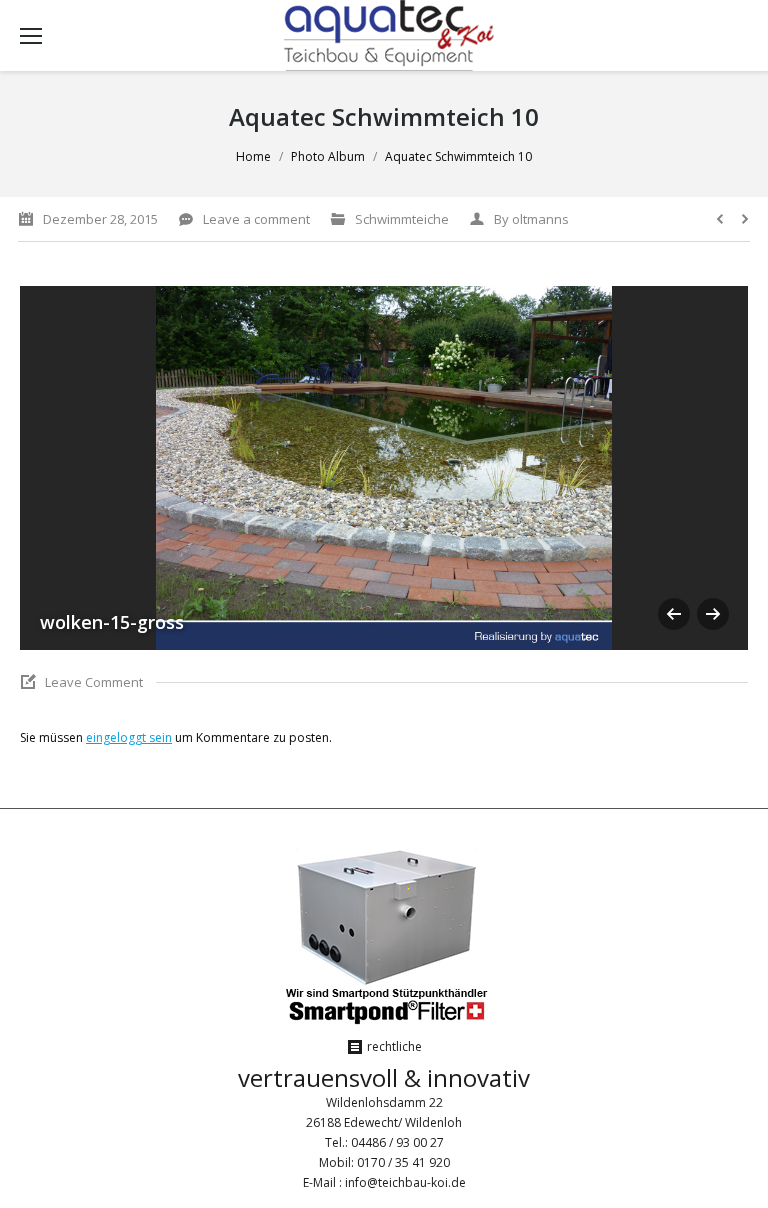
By (531, 219)
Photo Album (328, 156)
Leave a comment (256, 219)
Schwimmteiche (402, 219)
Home (253, 156)
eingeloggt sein (129, 737)
